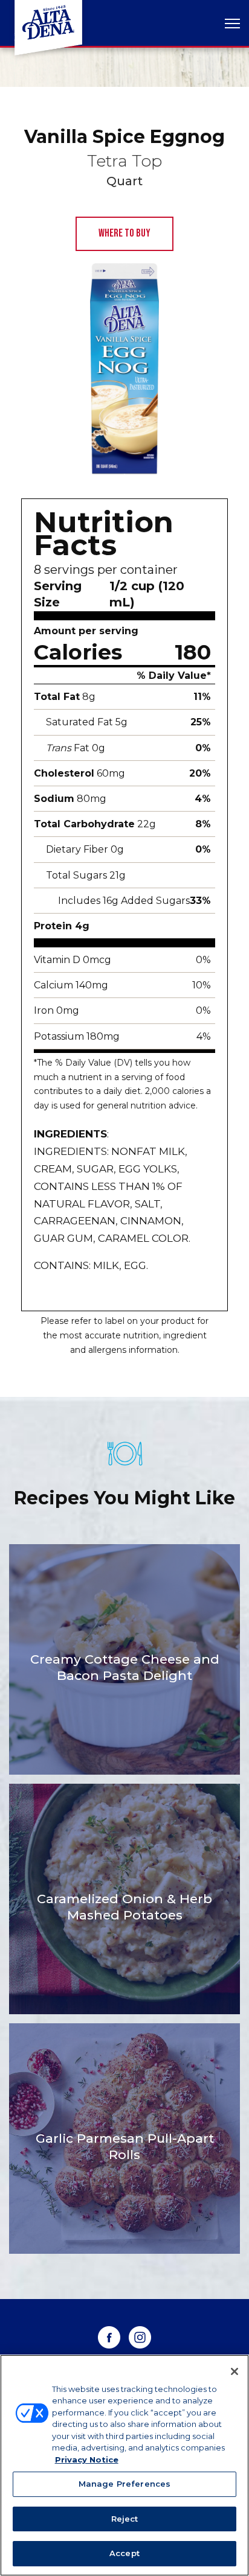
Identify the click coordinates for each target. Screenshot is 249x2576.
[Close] (234, 2371)
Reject (125, 2519)
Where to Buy (124, 233)
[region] (124, 2465)
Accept (124, 2553)
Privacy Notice (87, 2460)
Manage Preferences (124, 2484)
